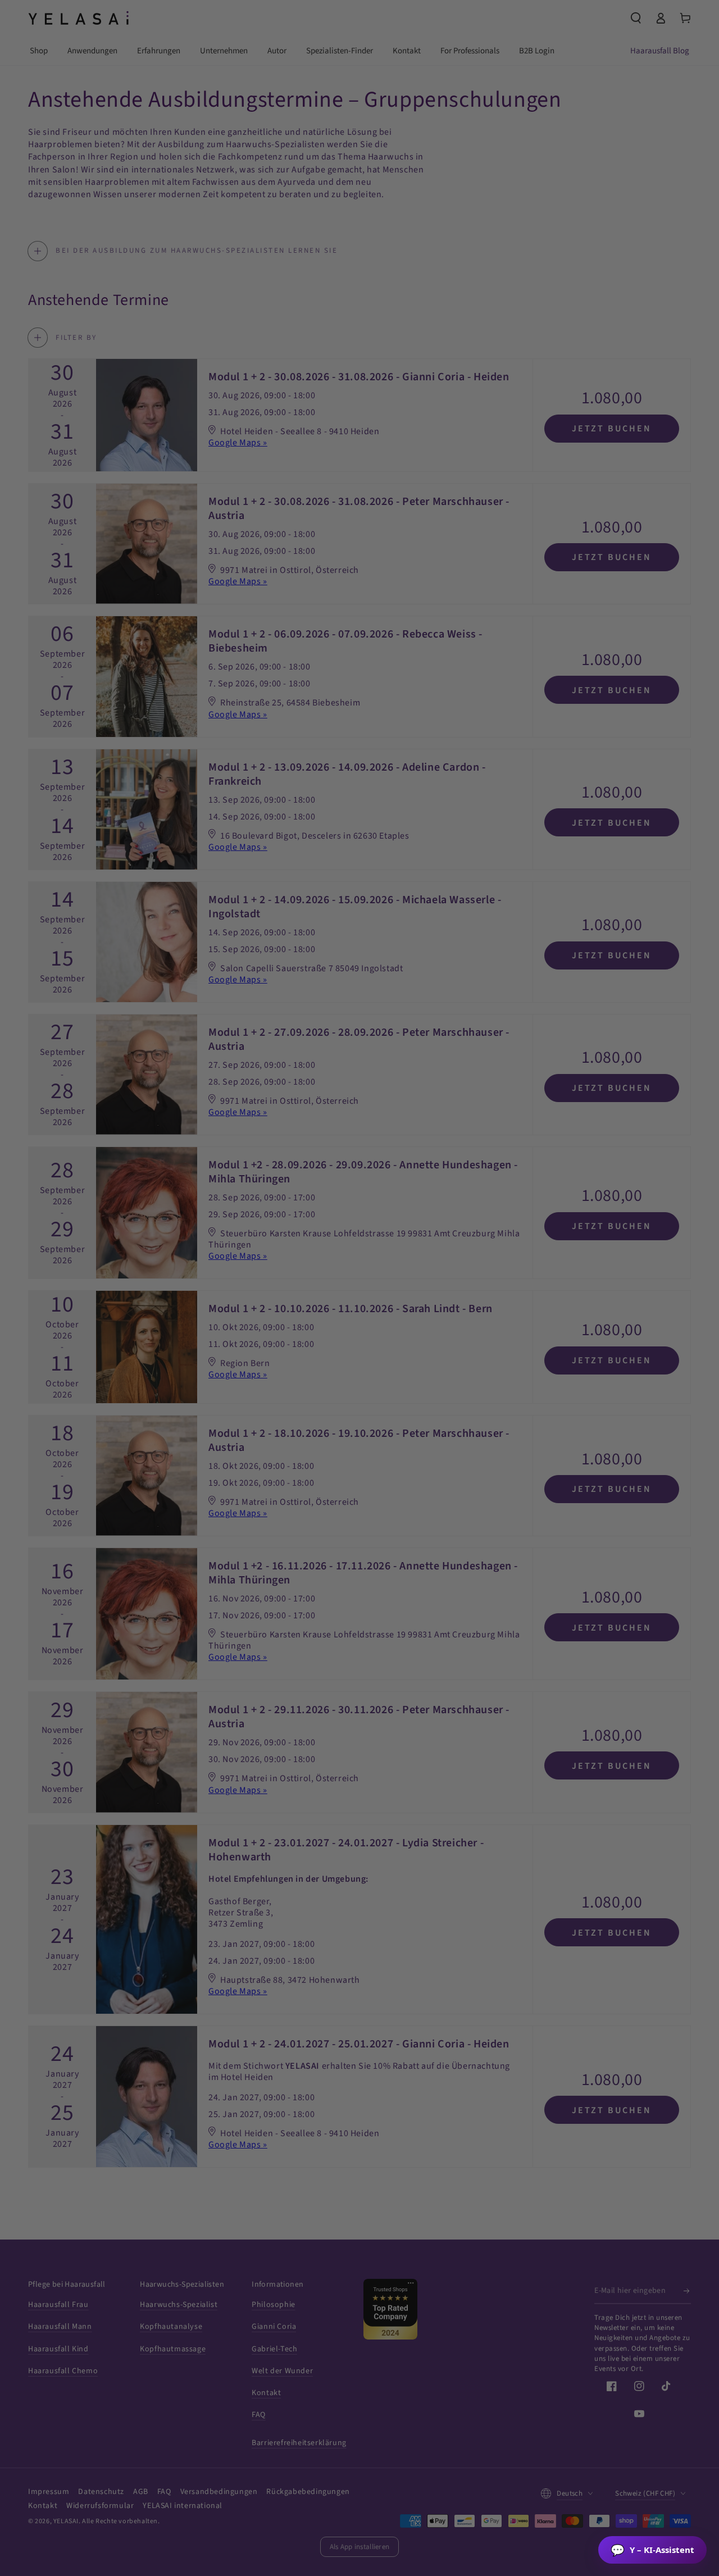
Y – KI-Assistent (652, 2550)
